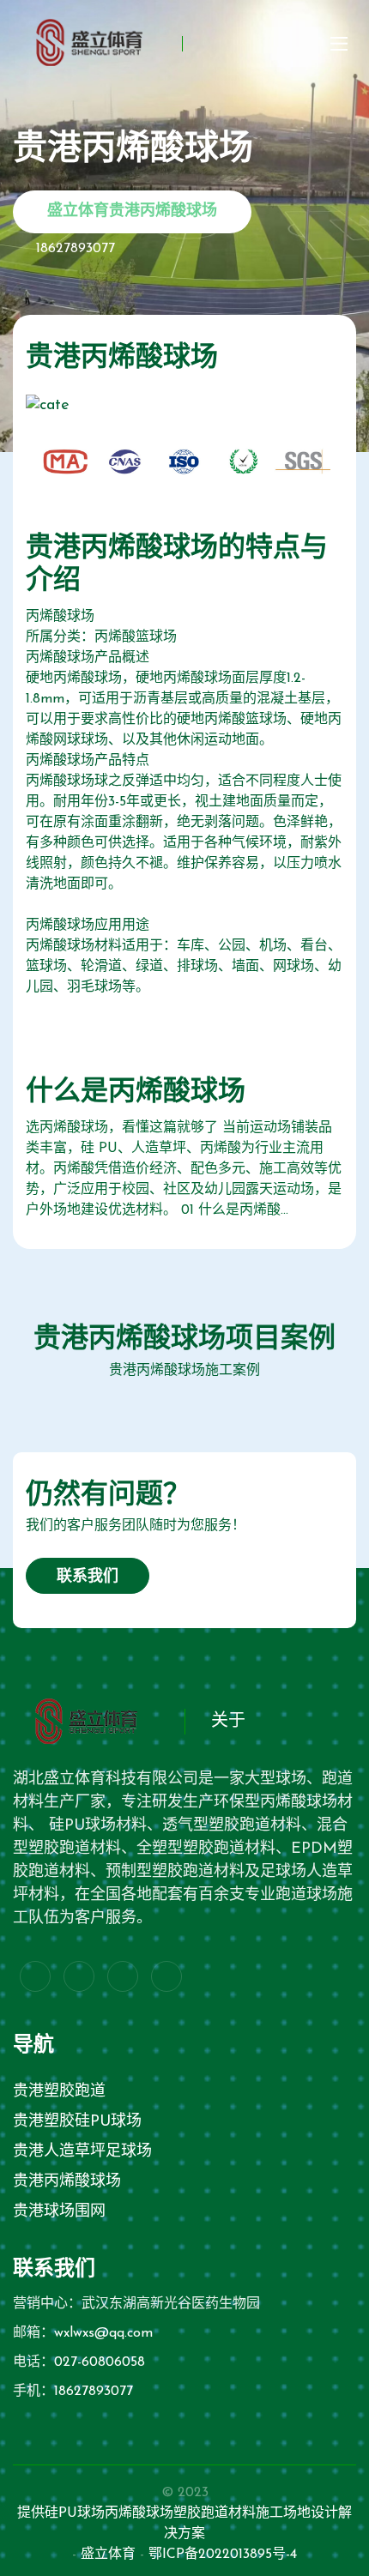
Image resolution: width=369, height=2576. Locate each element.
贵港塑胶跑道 (59, 2092)
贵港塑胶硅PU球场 (77, 2122)
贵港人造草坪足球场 (82, 2152)
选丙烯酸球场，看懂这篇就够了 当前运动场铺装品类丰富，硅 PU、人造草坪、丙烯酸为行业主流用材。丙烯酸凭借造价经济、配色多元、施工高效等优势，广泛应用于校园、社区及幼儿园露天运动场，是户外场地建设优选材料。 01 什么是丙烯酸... (184, 1169)
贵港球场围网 (59, 2212)
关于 (228, 1722)
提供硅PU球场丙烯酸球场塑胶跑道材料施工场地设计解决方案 (184, 2524)
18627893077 (76, 249)
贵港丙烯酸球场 (67, 2182)
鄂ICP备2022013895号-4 (223, 2555)
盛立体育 (108, 2555)
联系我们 (88, 1578)
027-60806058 (100, 2362)
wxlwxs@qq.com (103, 2333)
